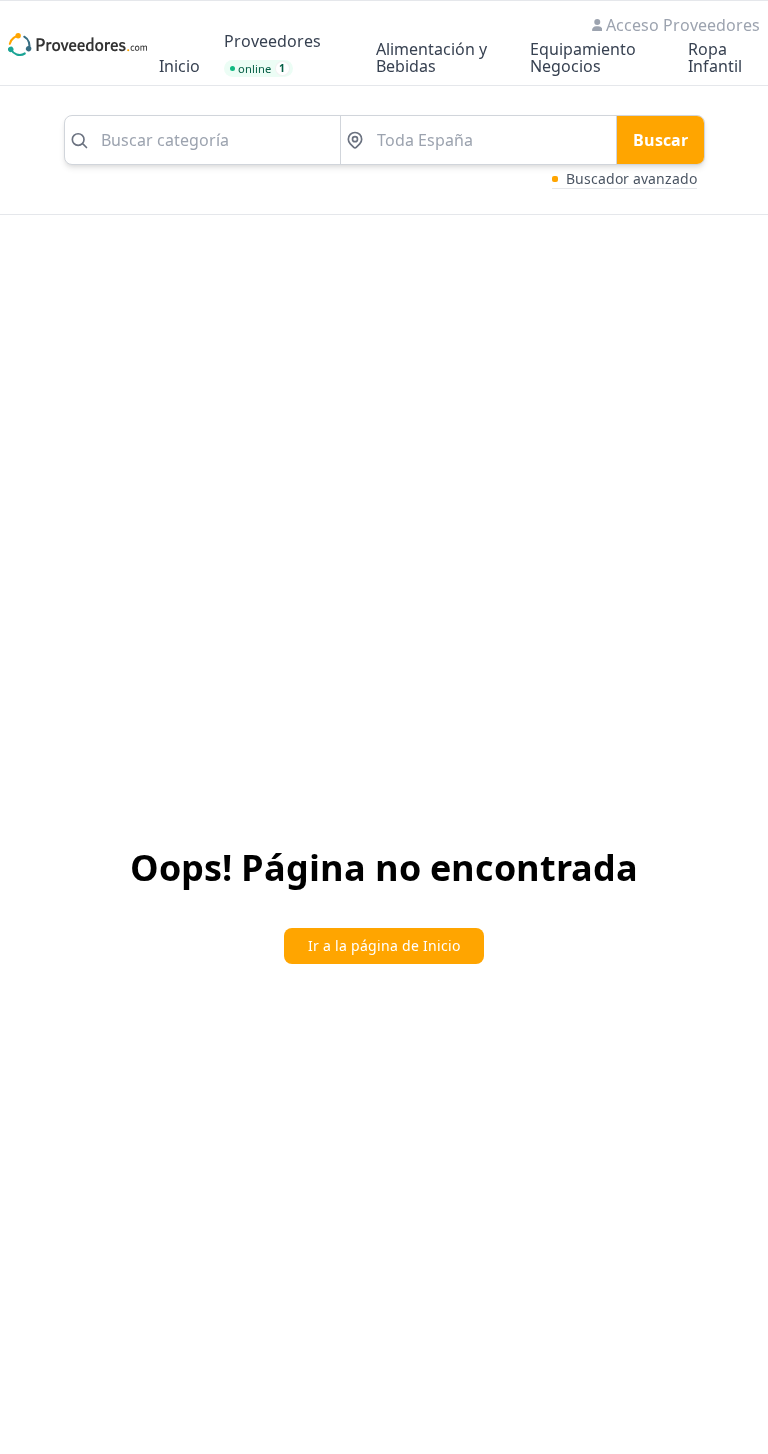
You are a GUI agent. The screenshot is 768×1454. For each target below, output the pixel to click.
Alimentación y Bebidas (431, 59)
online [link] (262, 68)
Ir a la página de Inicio (384, 945)
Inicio (179, 67)
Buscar (660, 140)
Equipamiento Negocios (583, 59)
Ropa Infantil (715, 59)
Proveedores (272, 42)
